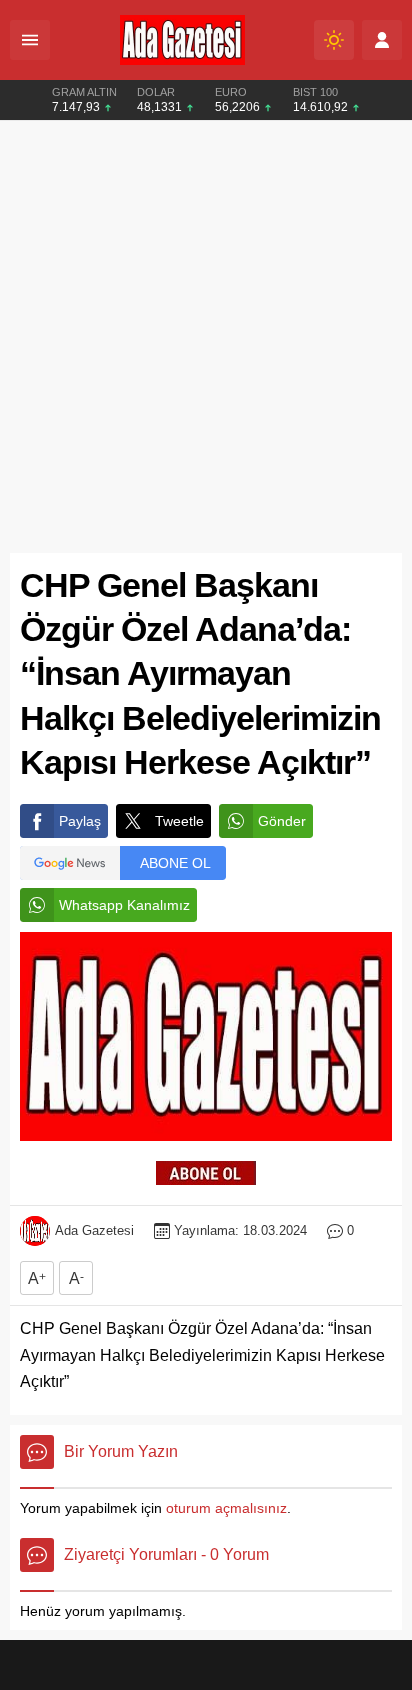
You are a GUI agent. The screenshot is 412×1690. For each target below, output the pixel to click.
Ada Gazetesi (94, 1230)
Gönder (282, 821)
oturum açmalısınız (226, 1508)
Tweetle (179, 821)
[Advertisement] (206, 337)
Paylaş (80, 821)
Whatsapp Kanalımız (124, 905)
